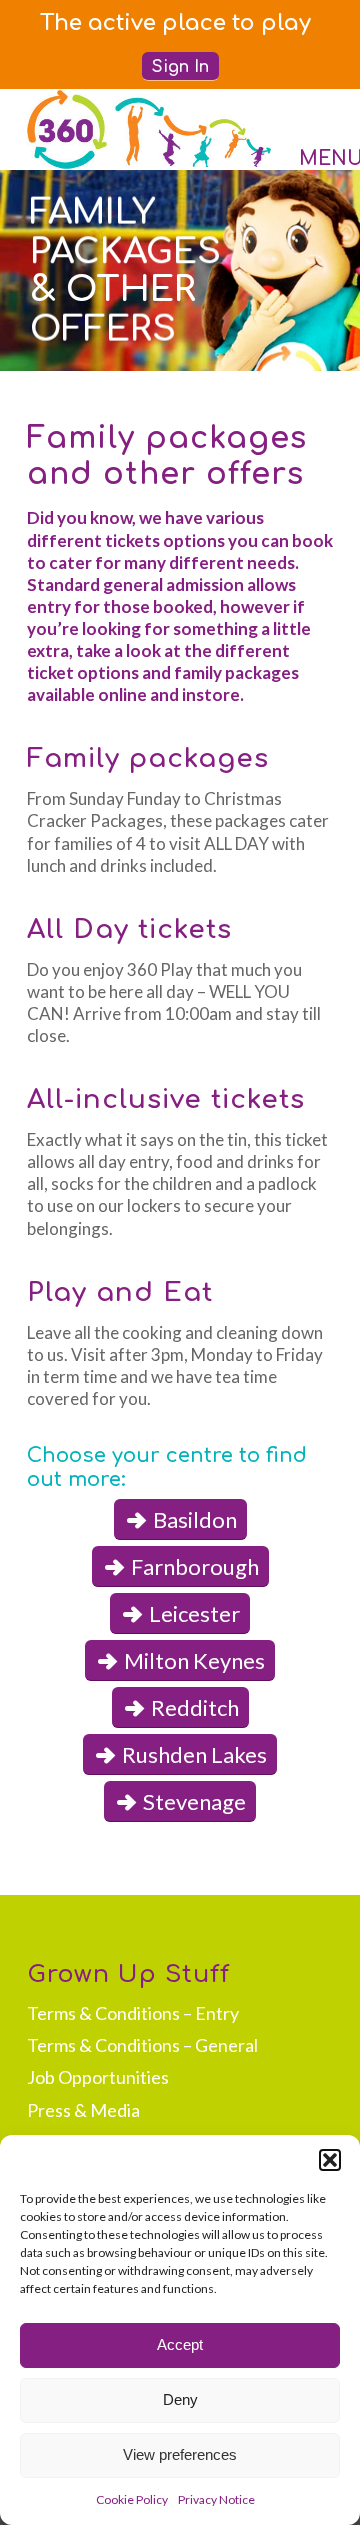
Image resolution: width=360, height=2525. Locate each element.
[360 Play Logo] (149, 129)
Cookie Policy (132, 2499)
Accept (180, 2344)
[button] (330, 2160)
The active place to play (175, 23)
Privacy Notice (216, 2499)
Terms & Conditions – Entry (133, 2013)
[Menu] (305, 129)
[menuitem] (175, 15)
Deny (180, 2399)
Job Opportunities (98, 2077)
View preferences (180, 2454)
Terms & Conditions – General (142, 2045)
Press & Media (83, 2110)
